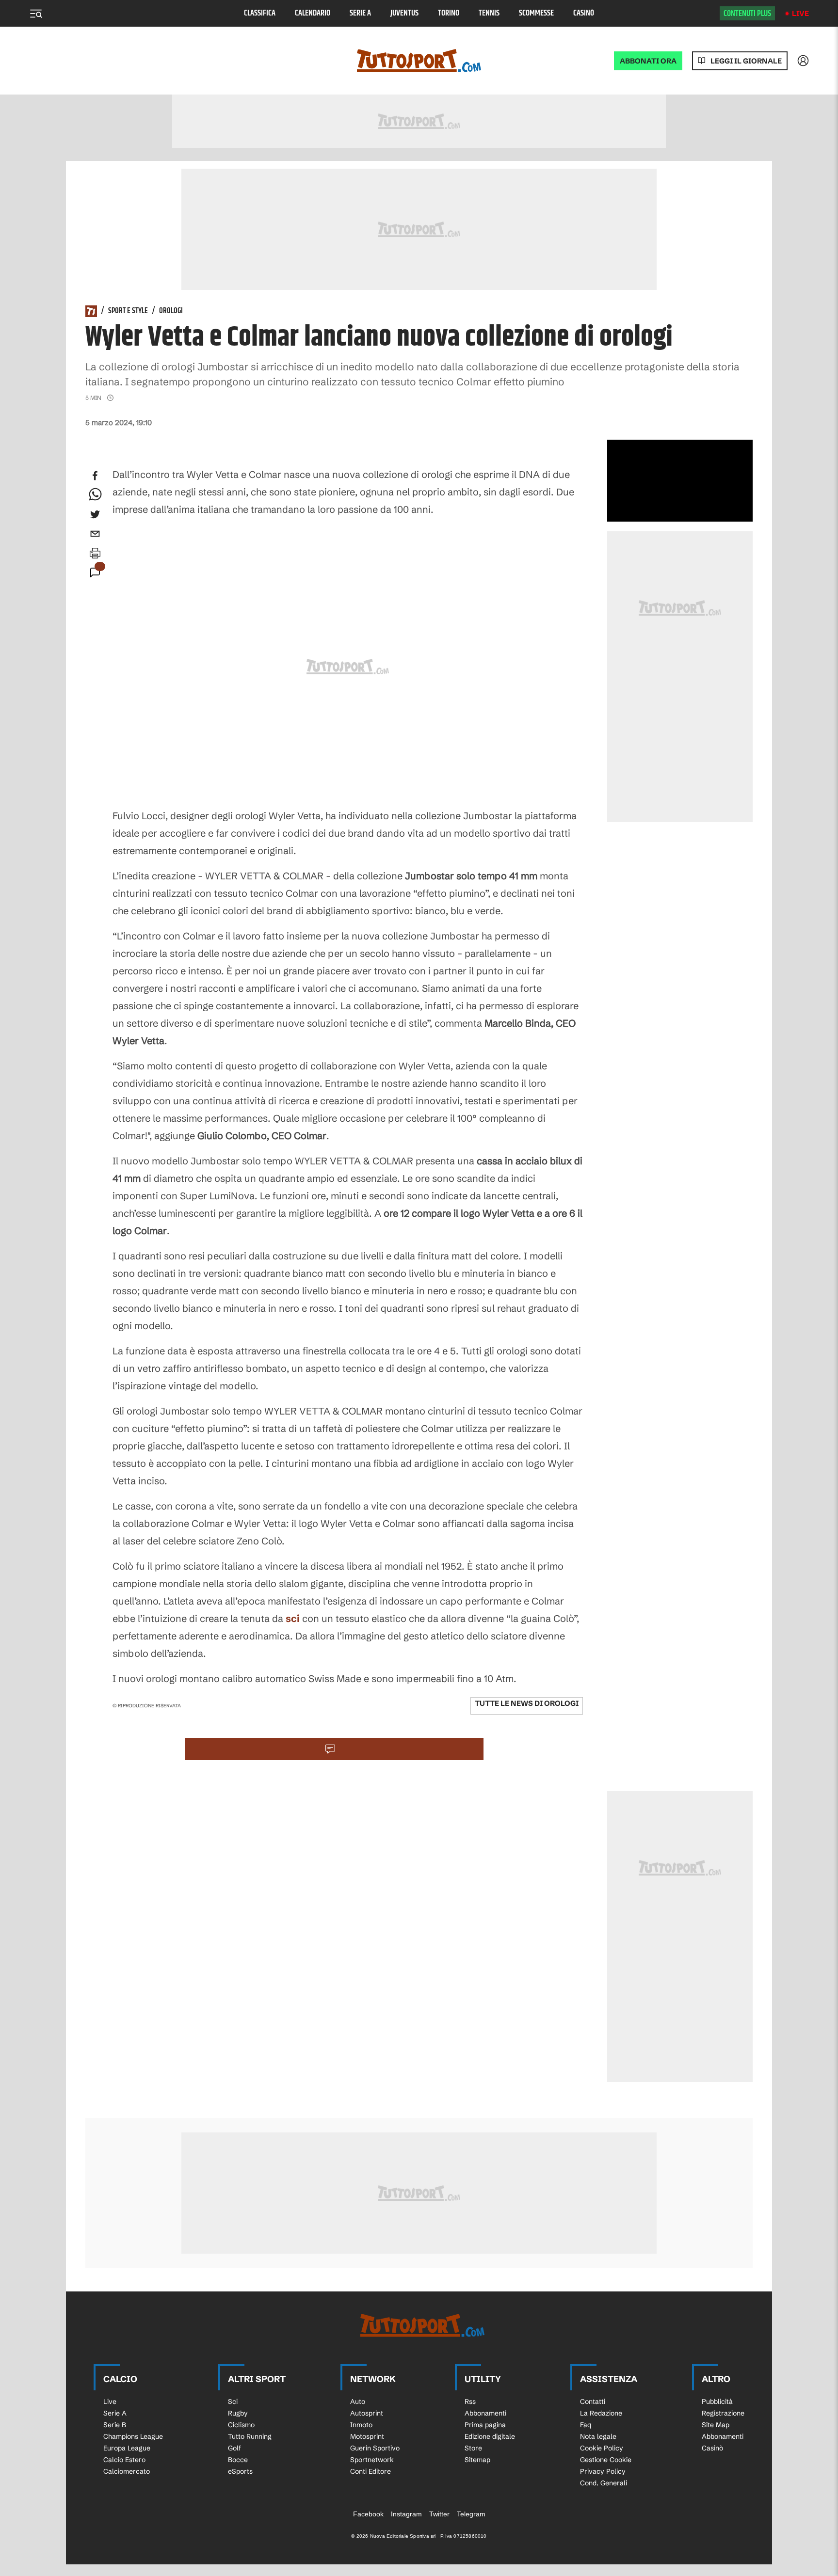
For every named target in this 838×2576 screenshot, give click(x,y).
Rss (470, 2401)
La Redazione (601, 2413)
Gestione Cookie (606, 2460)
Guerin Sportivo (375, 2448)
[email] (95, 534)
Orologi (171, 311)
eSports (240, 2471)
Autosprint (367, 2413)
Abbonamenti (485, 2413)
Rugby (238, 2413)
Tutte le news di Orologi (527, 1703)
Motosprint (367, 2436)
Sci (233, 2401)
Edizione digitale (490, 2436)
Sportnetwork (372, 2460)
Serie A (360, 13)
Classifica (260, 13)
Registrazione (723, 2413)
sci (293, 1618)
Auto (358, 2401)
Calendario (313, 13)
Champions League (133, 2436)
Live (800, 13)
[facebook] (95, 476)
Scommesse (536, 13)
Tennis (489, 13)
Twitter (439, 2514)
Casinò (584, 13)
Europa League (127, 2448)
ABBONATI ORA (648, 61)
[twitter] (95, 514)
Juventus (404, 13)
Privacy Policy (603, 2471)
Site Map (716, 2425)
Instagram (406, 2514)
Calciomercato (127, 2471)
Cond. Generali (604, 2483)
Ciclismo (241, 2425)
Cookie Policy (602, 2448)
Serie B (115, 2425)
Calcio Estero (124, 2460)
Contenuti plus (747, 14)
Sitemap (477, 2460)
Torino (449, 13)
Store (473, 2448)
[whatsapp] (95, 495)
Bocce (238, 2460)
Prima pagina (485, 2425)
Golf (234, 2448)
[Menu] (36, 14)
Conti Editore (371, 2471)
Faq (586, 2425)
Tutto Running (250, 2436)
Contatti (593, 2401)
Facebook (368, 2514)
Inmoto (361, 2425)
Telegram (471, 2514)
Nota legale (598, 2436)
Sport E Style (128, 311)
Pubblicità (717, 2401)
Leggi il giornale (746, 61)
